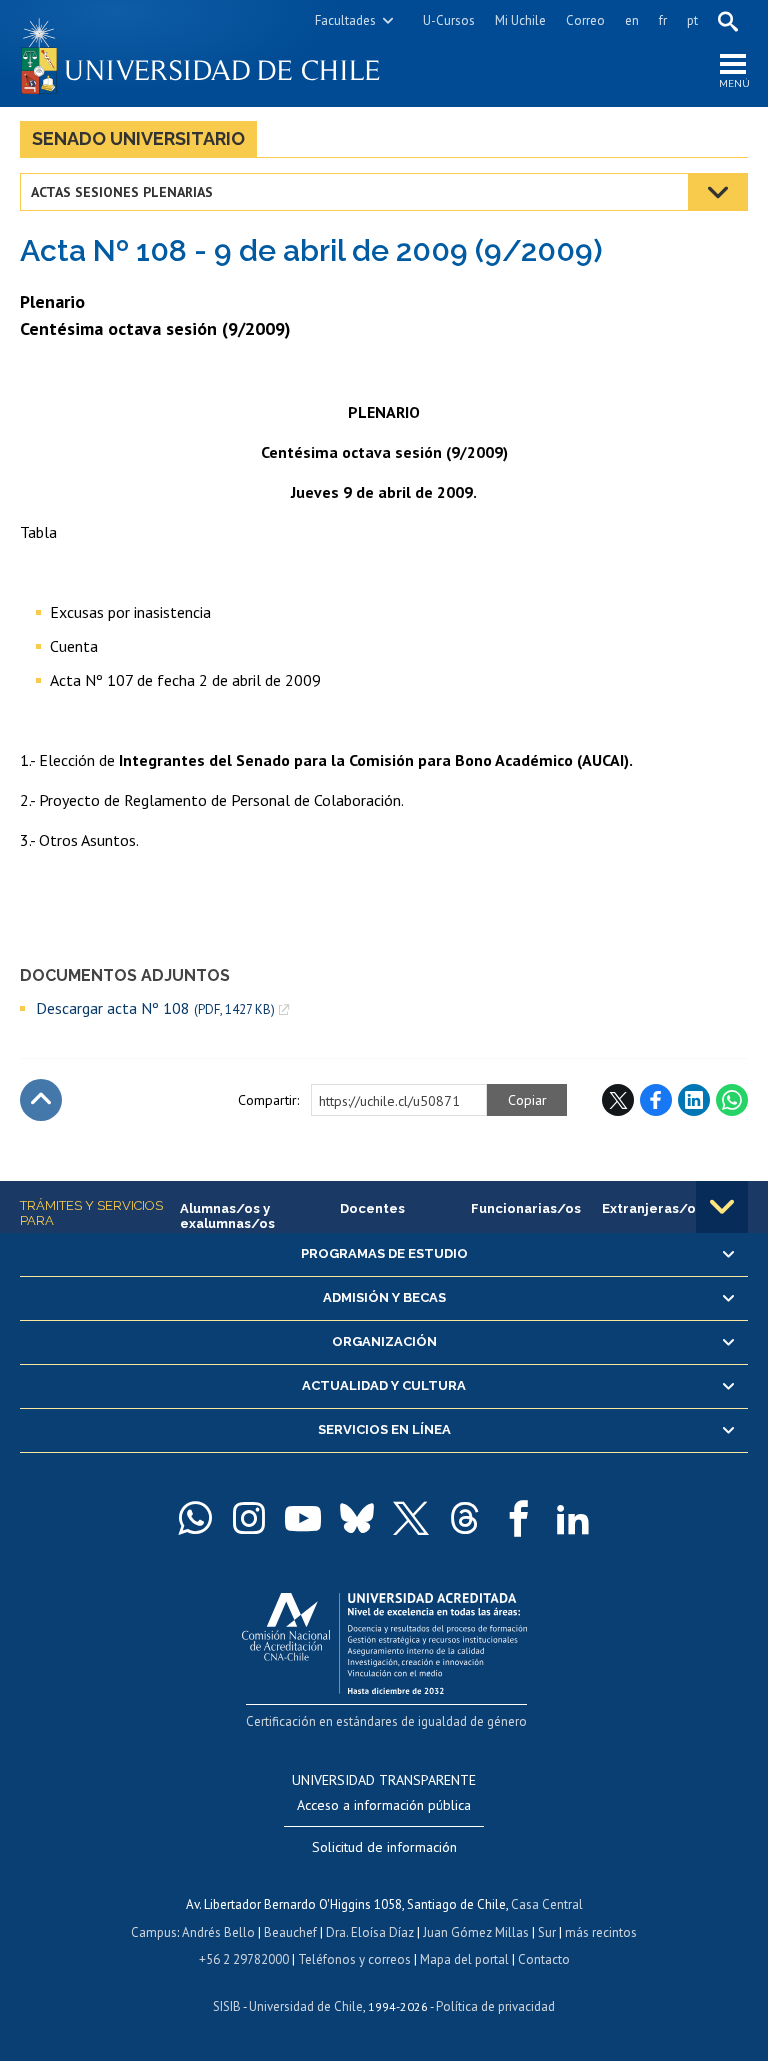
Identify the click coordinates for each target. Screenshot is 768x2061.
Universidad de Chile (306, 2006)
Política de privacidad (495, 2006)
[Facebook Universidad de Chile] (519, 1518)
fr (663, 20)
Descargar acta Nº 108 (155, 1008)
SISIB (227, 2006)
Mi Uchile (520, 20)
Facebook (656, 1100)
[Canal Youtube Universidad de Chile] (303, 1518)
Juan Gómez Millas (476, 1932)
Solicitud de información (384, 1847)
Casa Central (547, 1904)
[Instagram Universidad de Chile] (249, 1518)
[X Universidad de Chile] (411, 1518)
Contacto (544, 1959)
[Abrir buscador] (728, 21)
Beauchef (290, 1932)
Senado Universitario (138, 138)
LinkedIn (694, 1100)
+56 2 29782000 (244, 1959)
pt (692, 20)
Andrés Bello (218, 1932)
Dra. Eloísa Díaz (370, 1932)
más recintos (601, 1932)
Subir (41, 1100)
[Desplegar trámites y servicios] (722, 1207)
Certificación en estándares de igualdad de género (386, 1721)
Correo (585, 20)
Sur (547, 1932)
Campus (154, 1932)
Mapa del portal (464, 1959)
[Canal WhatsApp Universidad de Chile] (195, 1518)
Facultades (345, 20)
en (632, 20)
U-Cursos (449, 20)
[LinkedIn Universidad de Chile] (573, 1518)
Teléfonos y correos (354, 1959)
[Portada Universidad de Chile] (202, 53)
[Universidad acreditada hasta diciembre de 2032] (384, 1638)
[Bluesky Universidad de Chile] (357, 1518)
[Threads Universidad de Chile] (465, 1518)
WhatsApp (732, 1100)
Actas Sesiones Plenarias (122, 192)
